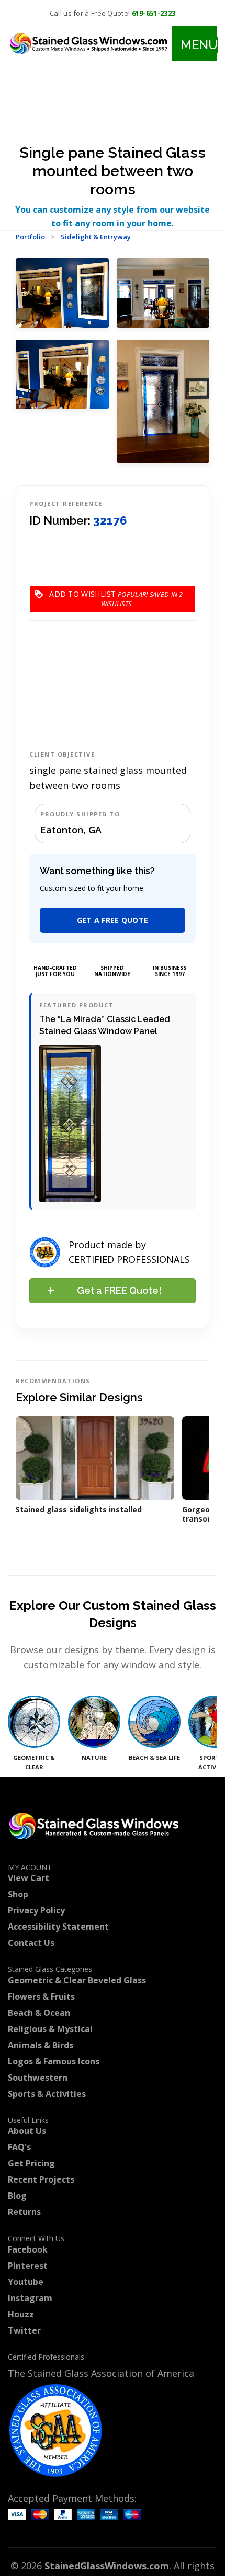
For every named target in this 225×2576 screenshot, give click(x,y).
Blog (17, 2196)
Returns (24, 2212)
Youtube (26, 2282)
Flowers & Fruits (41, 1997)
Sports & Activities (47, 2094)
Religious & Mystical (50, 2029)
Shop (18, 1894)
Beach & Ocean (39, 2013)
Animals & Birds (41, 2045)
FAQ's (19, 2147)
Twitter (24, 2330)
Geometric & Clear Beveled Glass (77, 1980)
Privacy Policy (36, 1910)
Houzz (21, 2314)
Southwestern (38, 2078)
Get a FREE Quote (113, 920)
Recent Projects (41, 2179)
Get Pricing (31, 2163)
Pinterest (28, 2266)
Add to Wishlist (116, 594)
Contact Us (31, 1943)
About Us (27, 2131)
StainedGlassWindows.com (107, 2566)
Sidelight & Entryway (96, 237)
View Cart (29, 1878)
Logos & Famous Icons (54, 2061)
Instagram (30, 2298)
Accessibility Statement (58, 1927)
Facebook (28, 2249)
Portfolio (30, 237)
